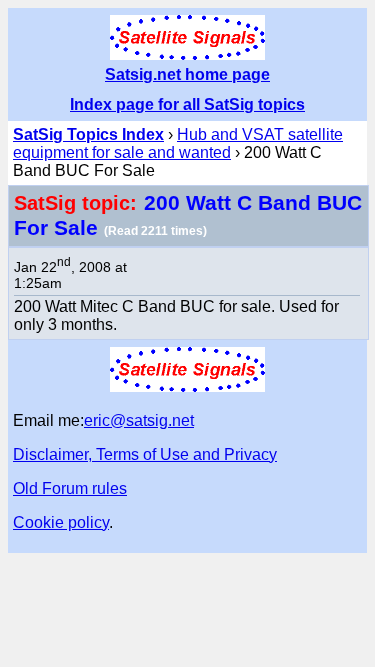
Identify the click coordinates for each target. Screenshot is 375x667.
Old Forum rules (70, 488)
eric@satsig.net (139, 420)
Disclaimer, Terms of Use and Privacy (145, 454)
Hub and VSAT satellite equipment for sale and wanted (178, 143)
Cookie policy (61, 522)
